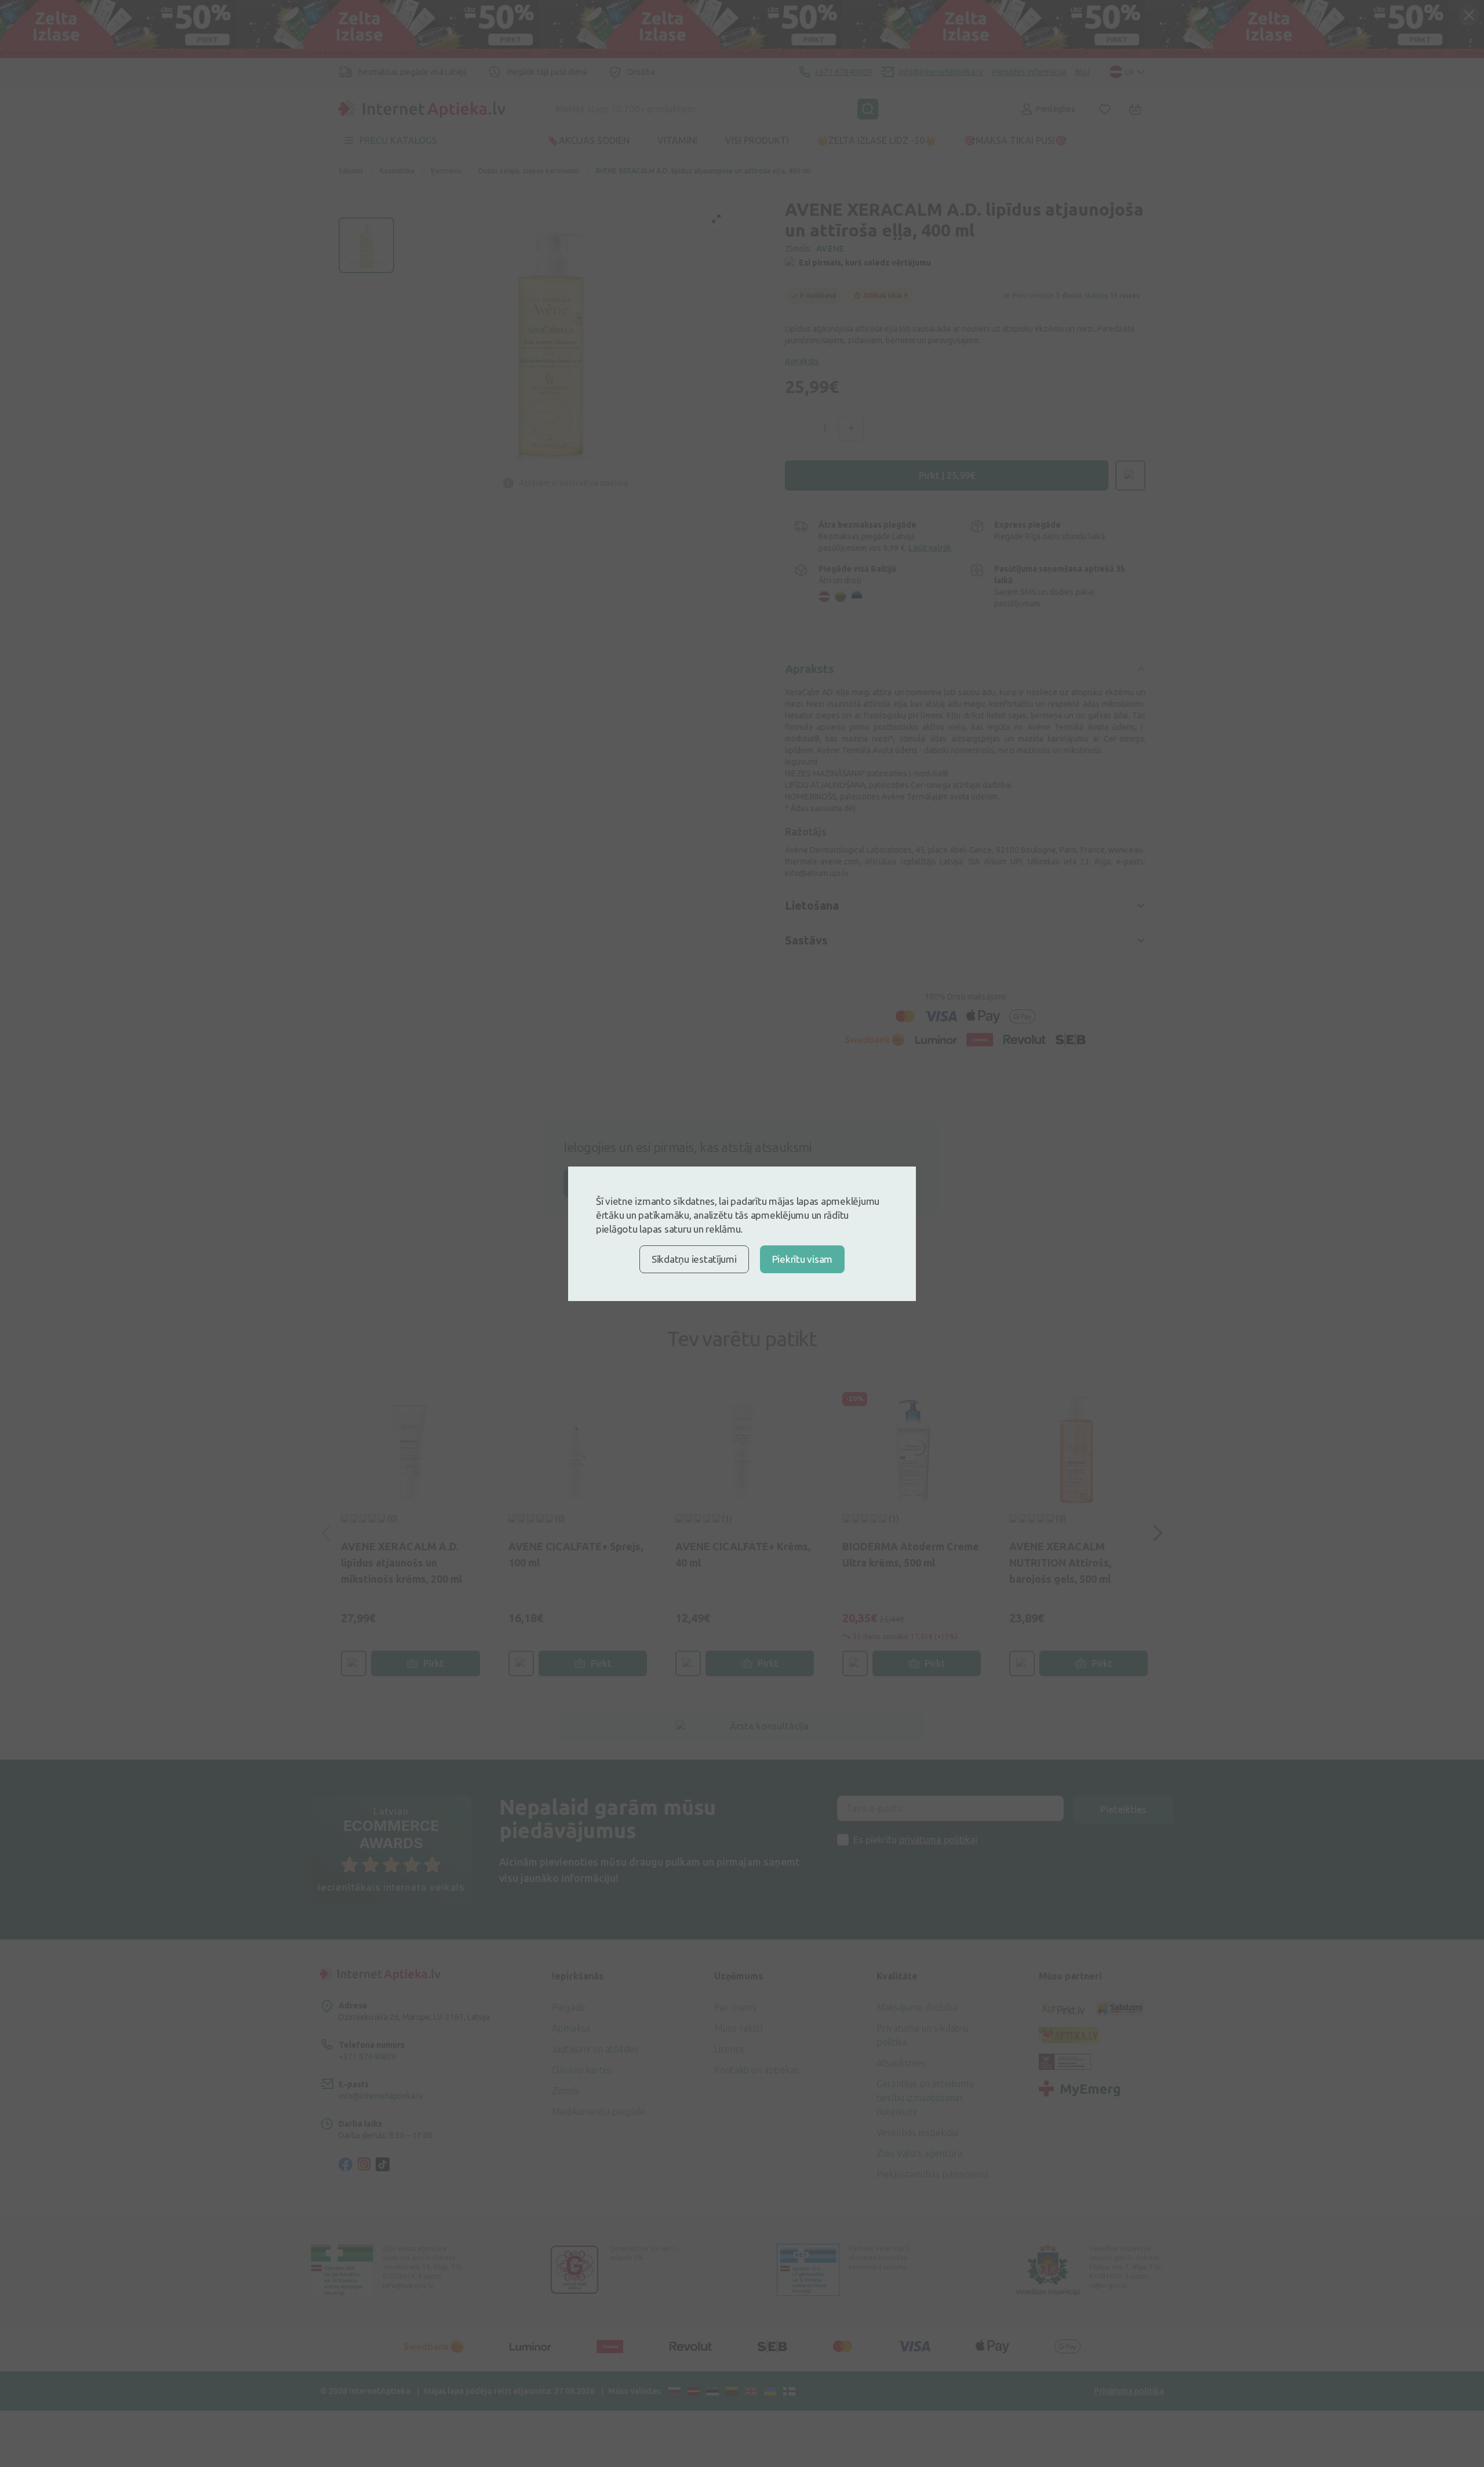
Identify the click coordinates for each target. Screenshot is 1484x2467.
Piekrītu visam (802, 1259)
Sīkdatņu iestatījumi (694, 1259)
